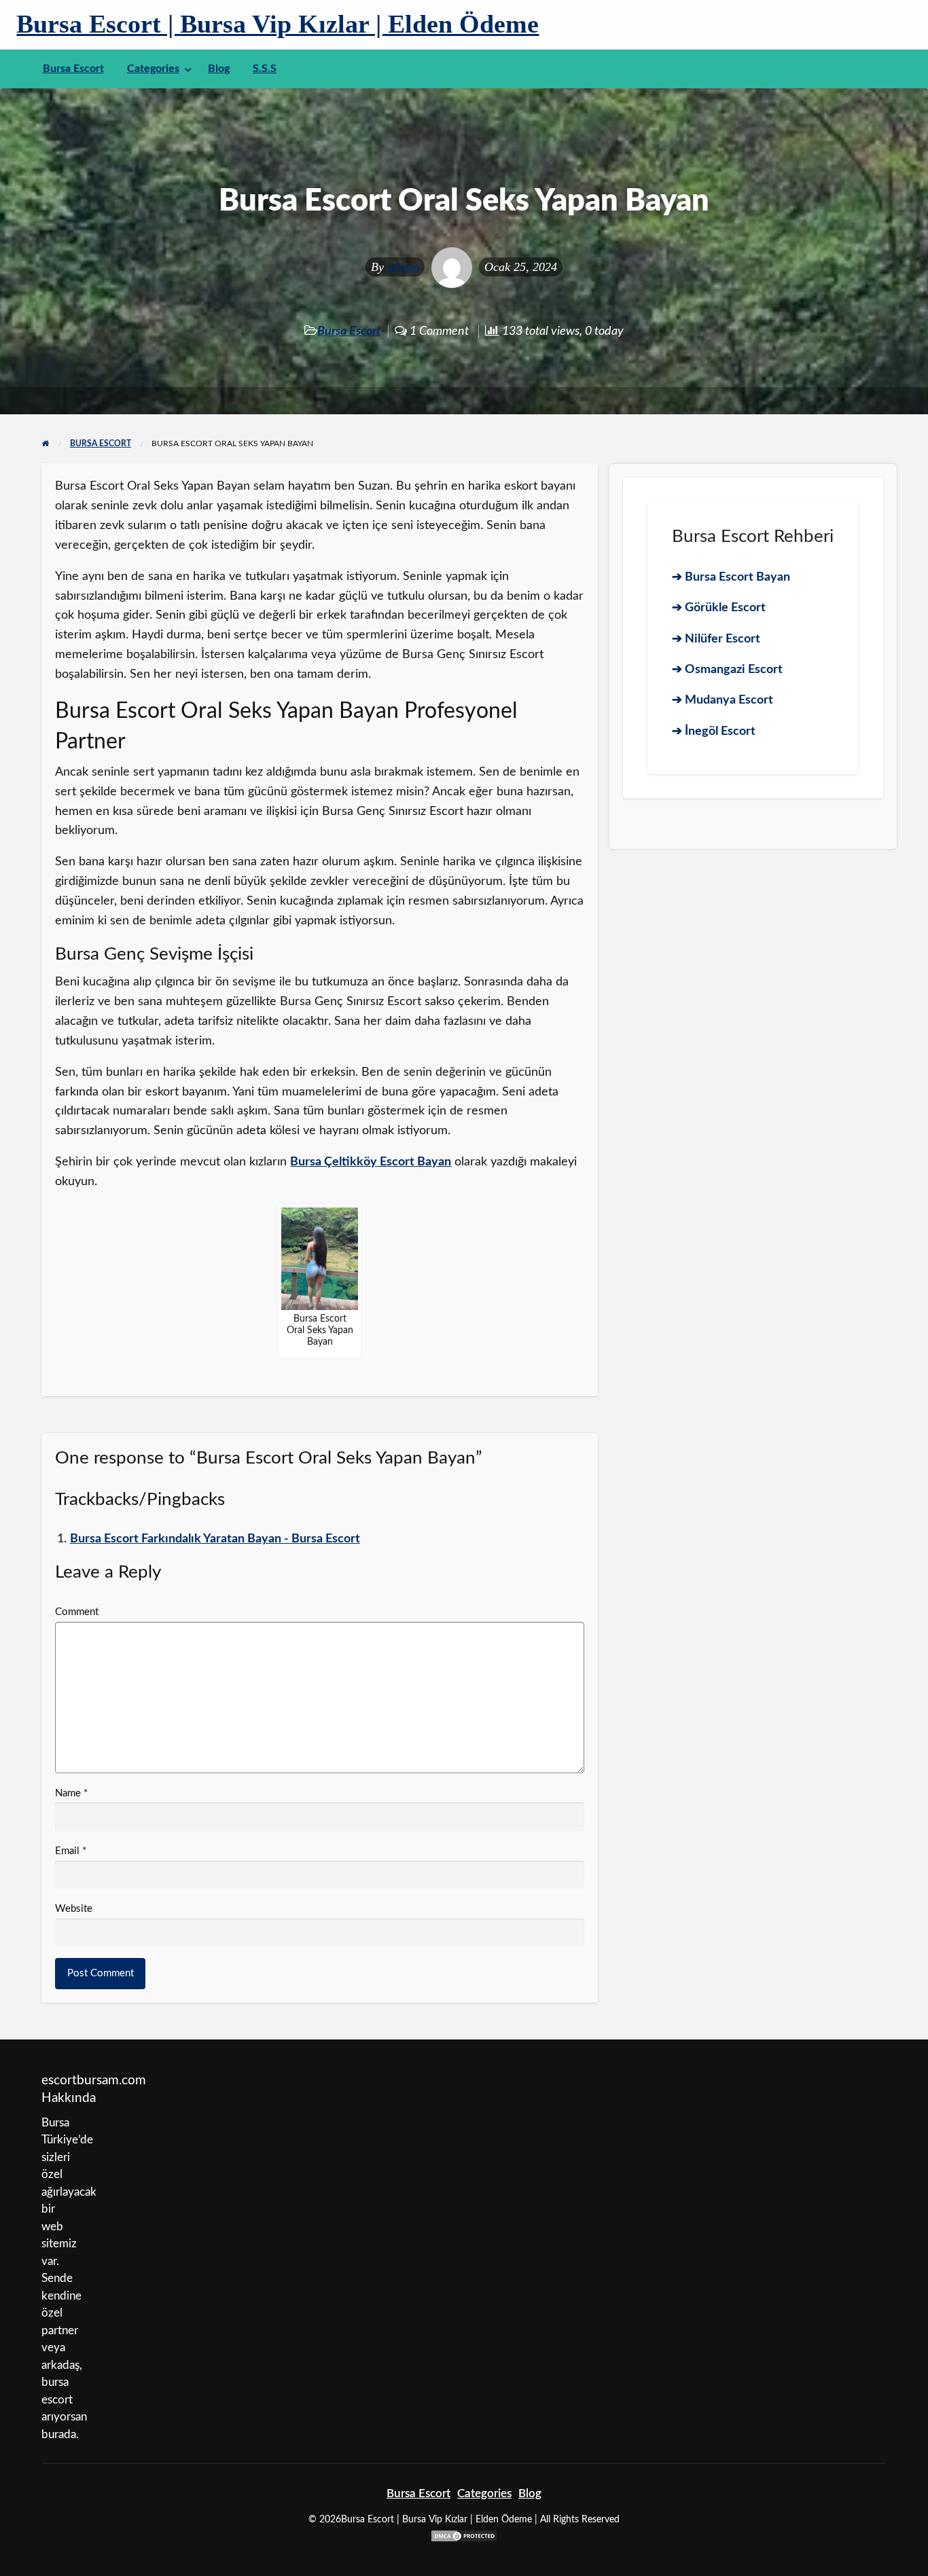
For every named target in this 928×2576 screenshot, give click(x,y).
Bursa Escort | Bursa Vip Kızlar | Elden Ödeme (278, 24)
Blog (219, 69)
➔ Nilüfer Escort (716, 639)
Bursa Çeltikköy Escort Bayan (371, 1162)
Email (71, 1851)
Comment (77, 1612)
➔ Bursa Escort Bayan (731, 577)
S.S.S (265, 69)
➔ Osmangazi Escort (727, 669)
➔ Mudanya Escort (722, 700)
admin (403, 267)
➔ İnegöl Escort (714, 731)
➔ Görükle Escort (719, 607)
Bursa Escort (73, 69)
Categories (153, 69)
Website (74, 1909)
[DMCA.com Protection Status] (464, 2536)
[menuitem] (73, 69)
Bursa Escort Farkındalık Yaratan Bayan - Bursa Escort (215, 1539)
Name (71, 1793)
